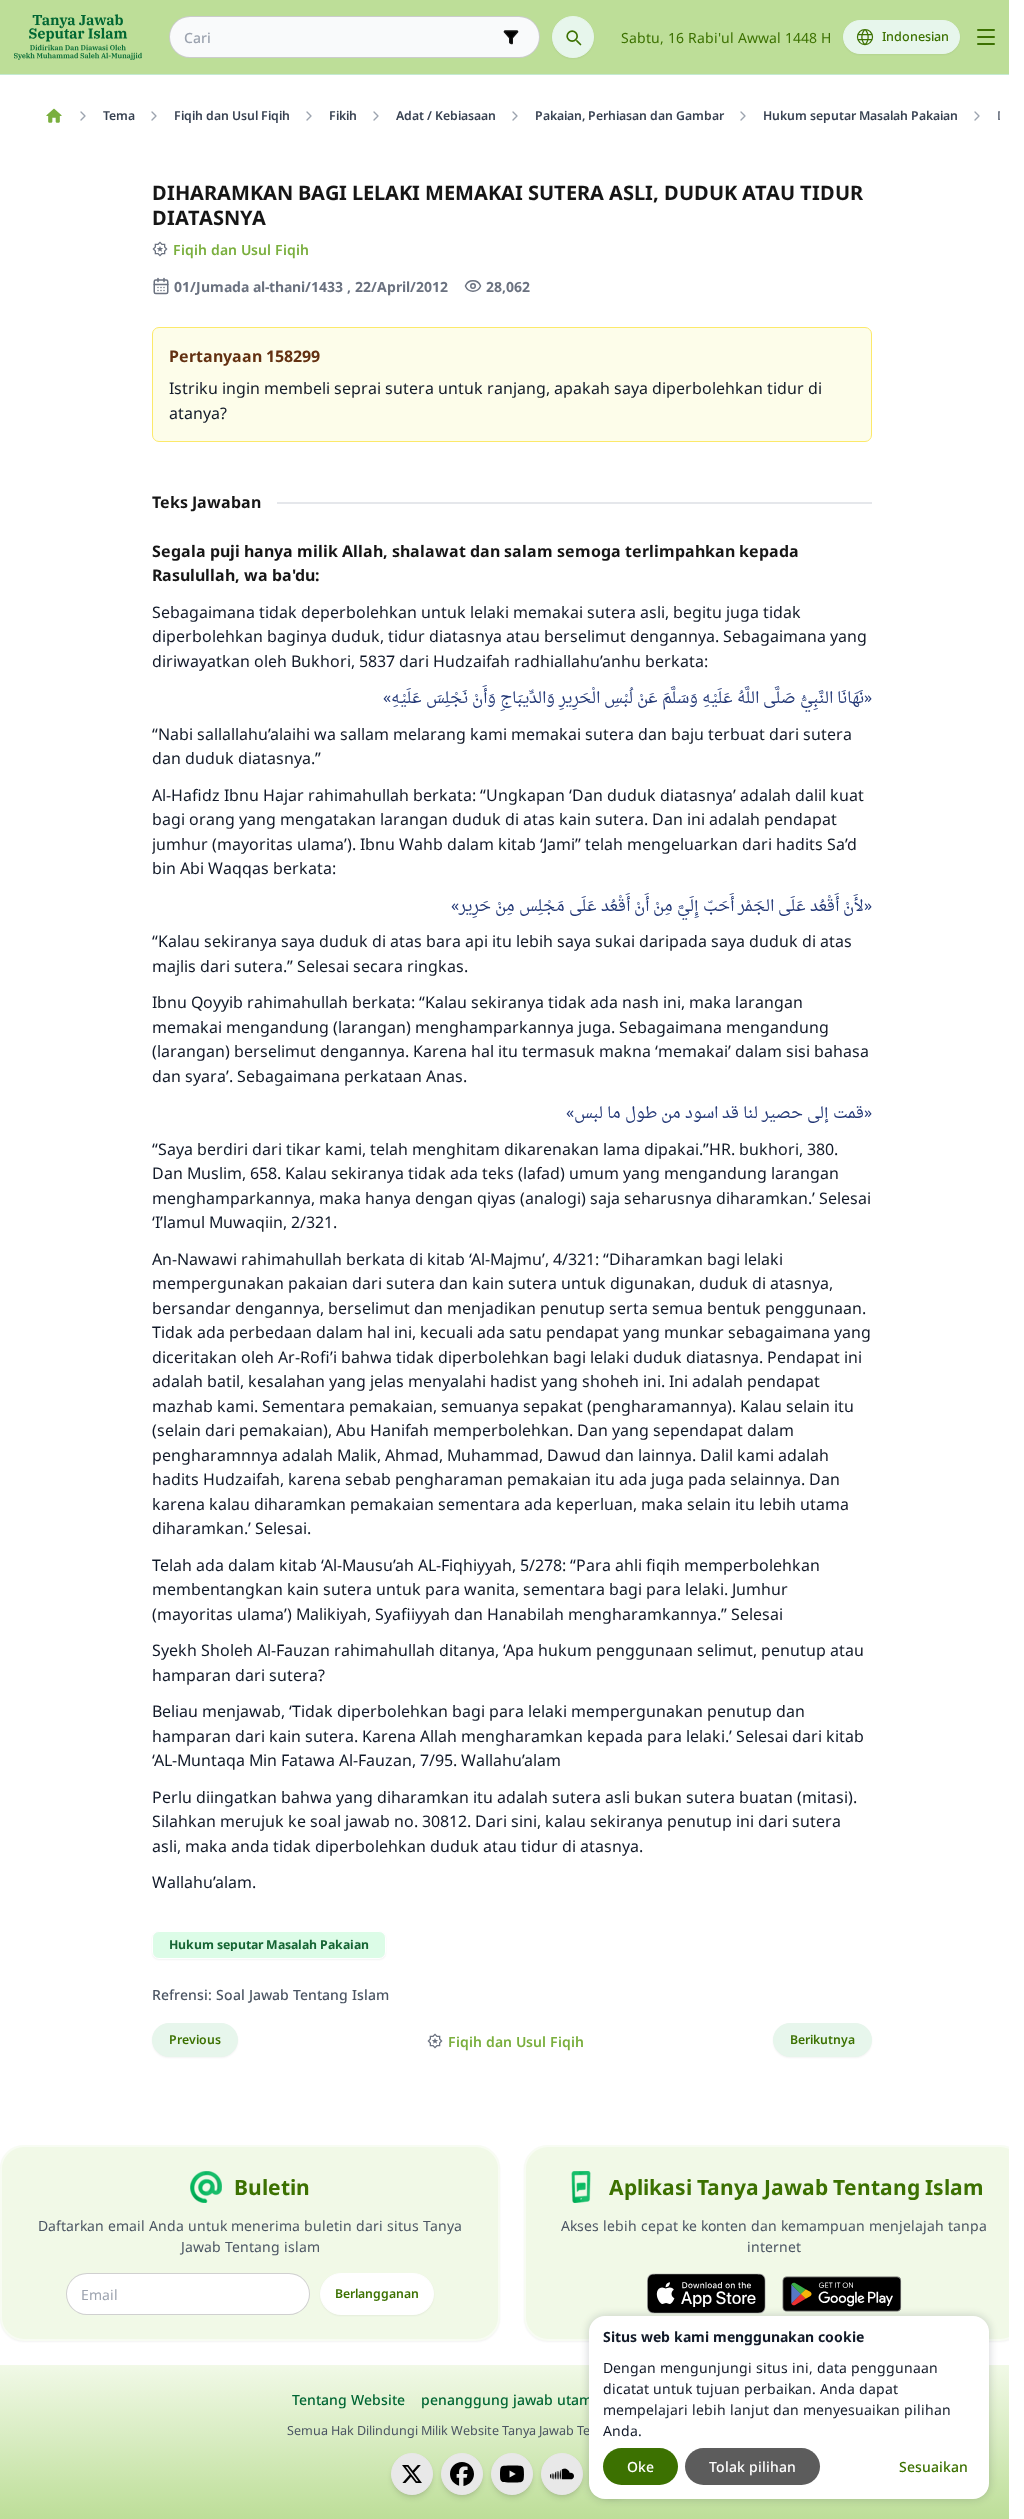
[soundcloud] (562, 2474)
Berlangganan (377, 2293)
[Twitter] (412, 2474)
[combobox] (340, 37)
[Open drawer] (986, 37)
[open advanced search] (511, 37)
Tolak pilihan (752, 2466)
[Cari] (573, 37)
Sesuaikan (933, 2466)
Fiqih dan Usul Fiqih (241, 249)
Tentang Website (348, 2399)
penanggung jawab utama (510, 2399)
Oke (640, 2466)
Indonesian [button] (915, 36)
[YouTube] (512, 2474)
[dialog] (789, 2407)
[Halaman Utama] (53, 116)
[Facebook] (462, 2474)
